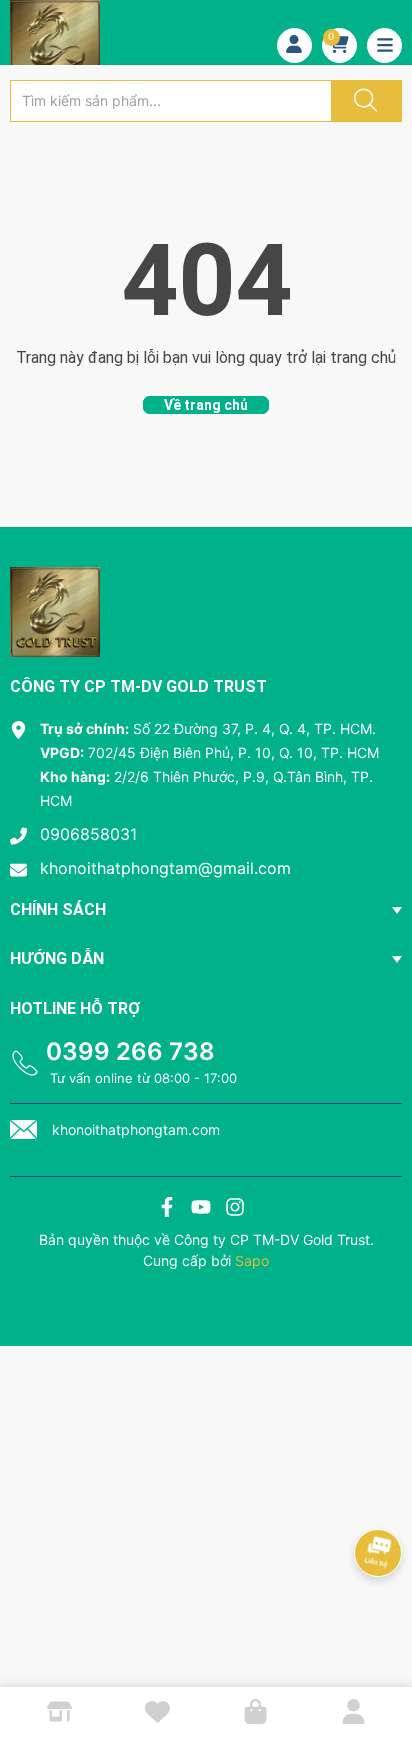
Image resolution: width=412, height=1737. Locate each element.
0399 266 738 (130, 1051)
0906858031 (88, 834)
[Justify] (363, 101)
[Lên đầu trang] (380, 1652)
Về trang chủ (206, 405)
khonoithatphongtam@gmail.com (165, 868)
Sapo (252, 1260)
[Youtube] (201, 1209)
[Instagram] (235, 1209)
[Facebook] (167, 1209)
